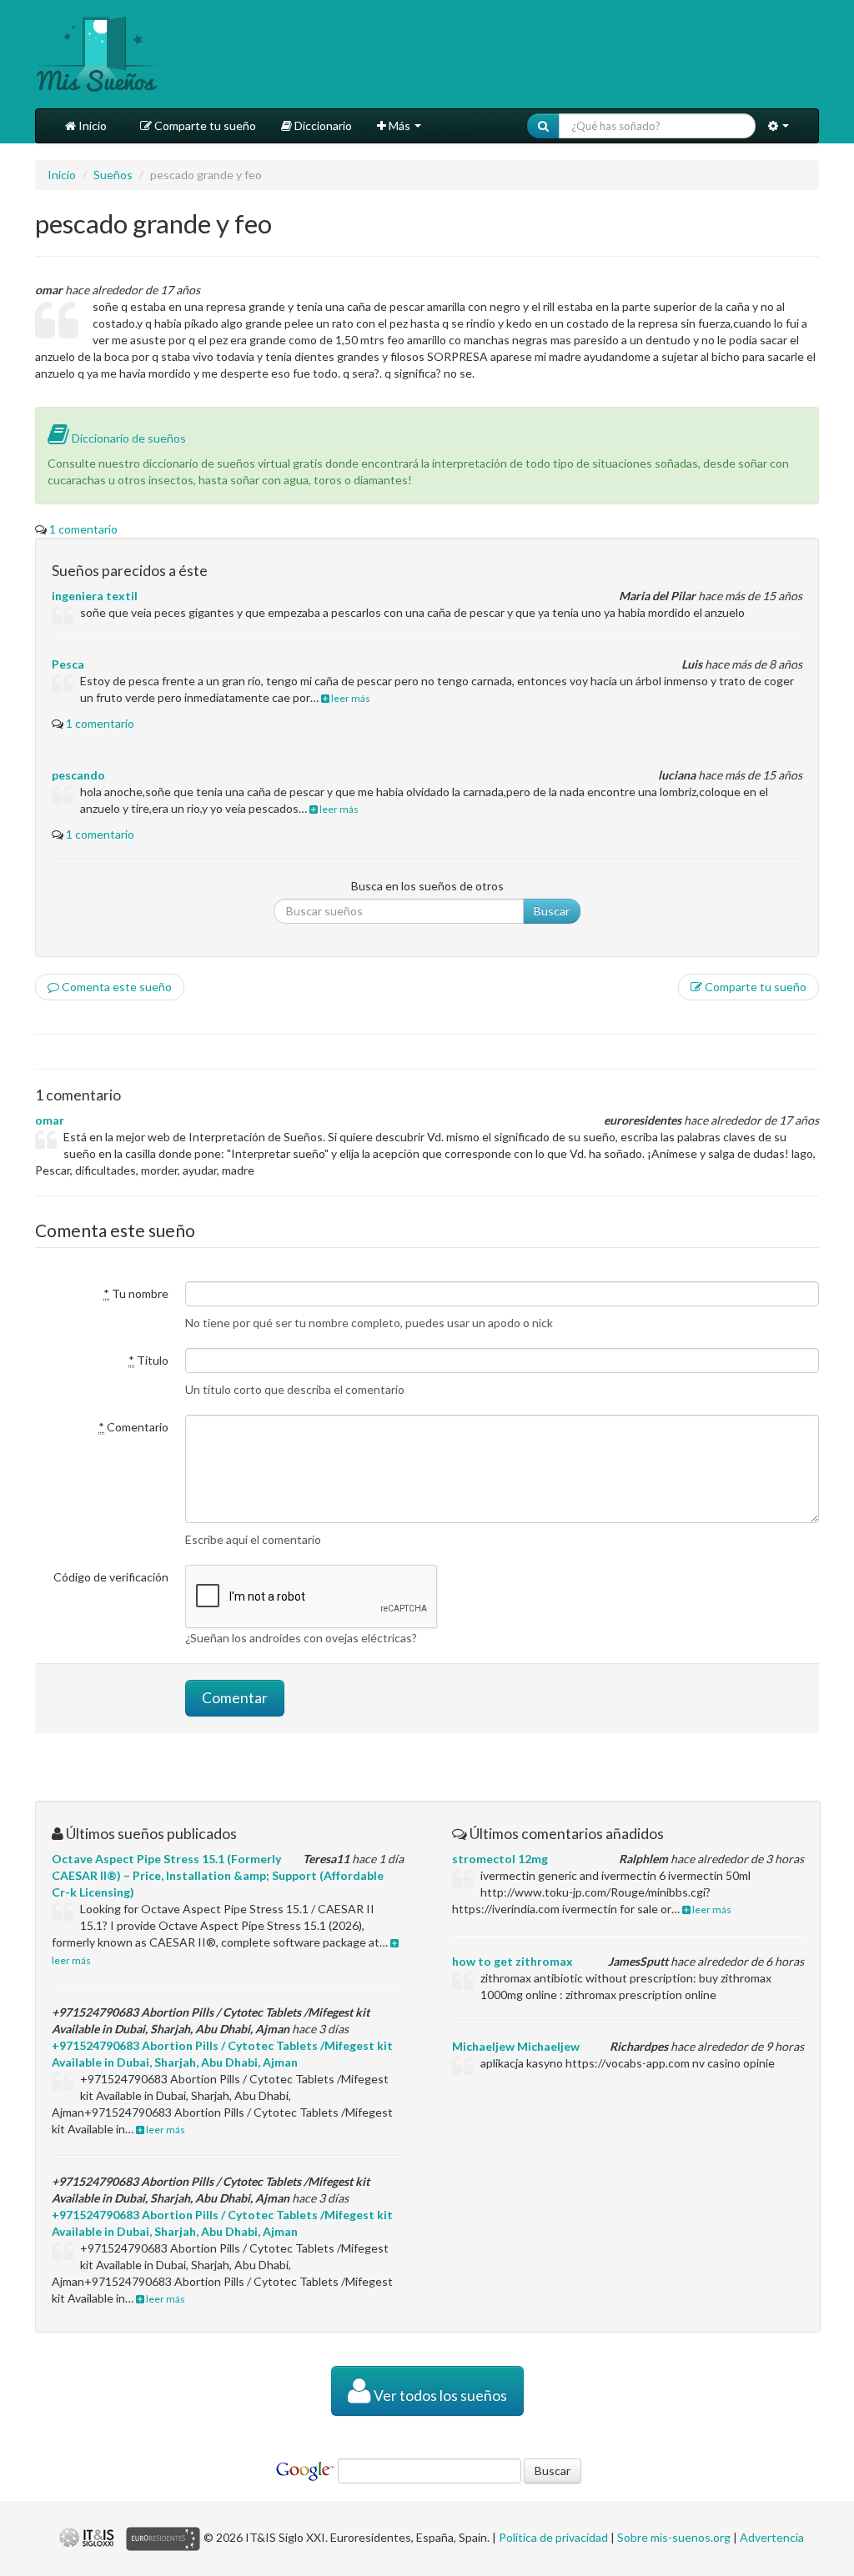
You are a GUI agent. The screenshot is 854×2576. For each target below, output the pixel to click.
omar (50, 1120)
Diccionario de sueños (128, 438)
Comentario (133, 1427)
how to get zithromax (512, 1961)
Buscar (552, 911)
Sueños (113, 175)
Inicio (91, 125)
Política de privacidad (553, 2537)
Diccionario (322, 125)
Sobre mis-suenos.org (674, 2537)
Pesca (68, 664)
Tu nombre (136, 1293)
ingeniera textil (95, 596)
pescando (78, 775)
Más (399, 125)
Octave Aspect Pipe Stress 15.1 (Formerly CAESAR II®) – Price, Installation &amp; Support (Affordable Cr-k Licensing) (218, 1875)
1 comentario (83, 529)
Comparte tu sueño (204, 125)
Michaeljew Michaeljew (516, 2046)
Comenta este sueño (116, 987)
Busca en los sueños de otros (427, 886)
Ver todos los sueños (439, 2396)
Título (148, 1360)
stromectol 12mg (500, 1859)
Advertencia (772, 2537)
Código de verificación (111, 1577)
